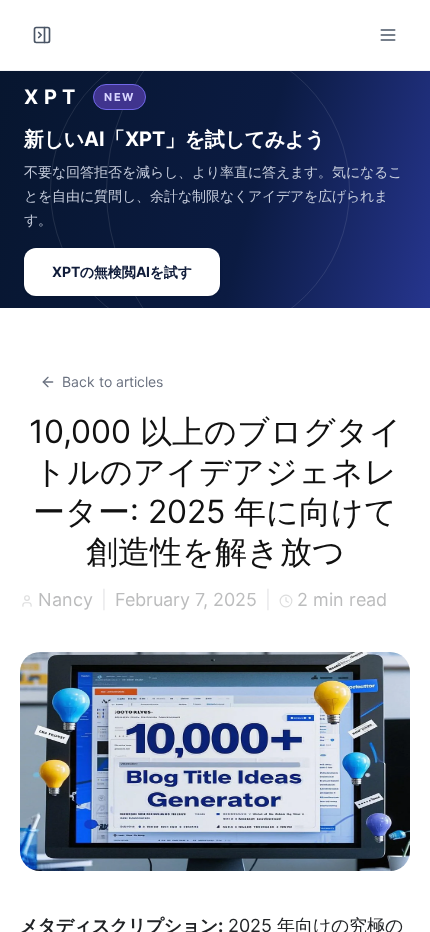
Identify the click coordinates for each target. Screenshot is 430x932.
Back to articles (112, 381)
